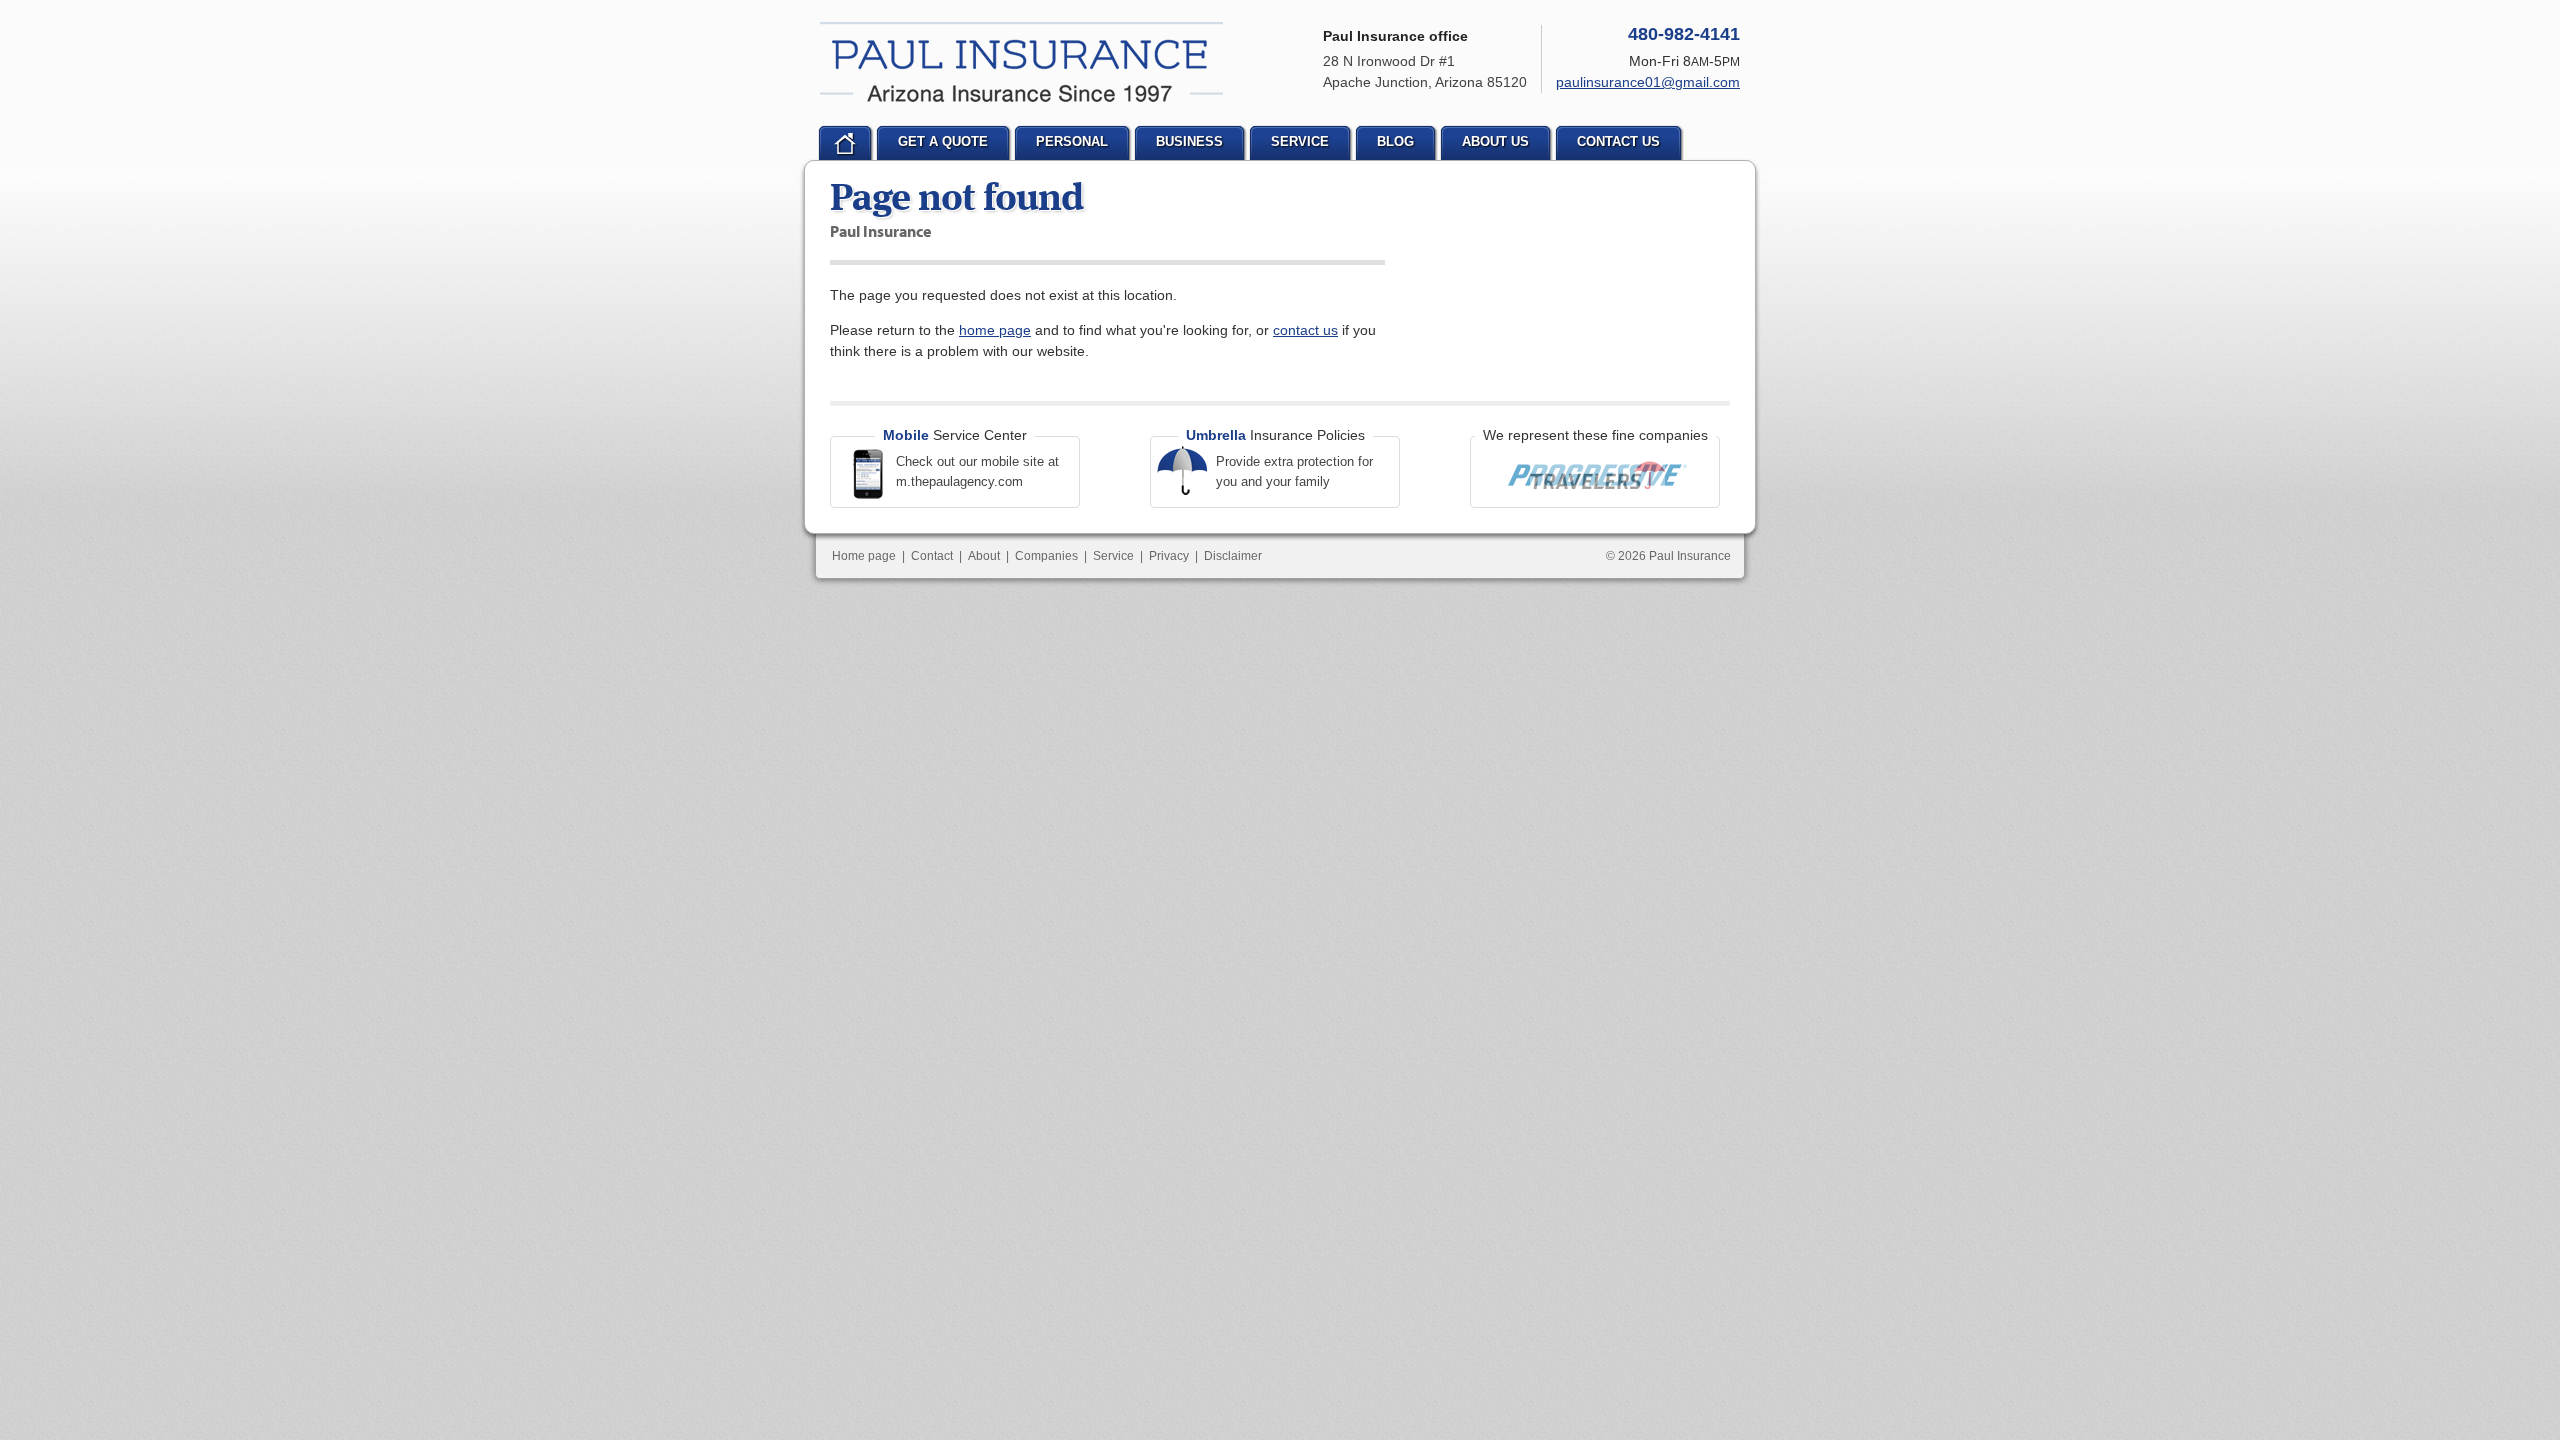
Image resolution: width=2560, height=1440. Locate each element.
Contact (932, 556)
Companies (1046, 556)
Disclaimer (1233, 556)
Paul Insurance (1021, 62)
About (984, 556)
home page (995, 330)
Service (1113, 556)
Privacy (1169, 556)
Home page (864, 556)
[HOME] (845, 143)
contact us (1305, 330)
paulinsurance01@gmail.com (1648, 82)
